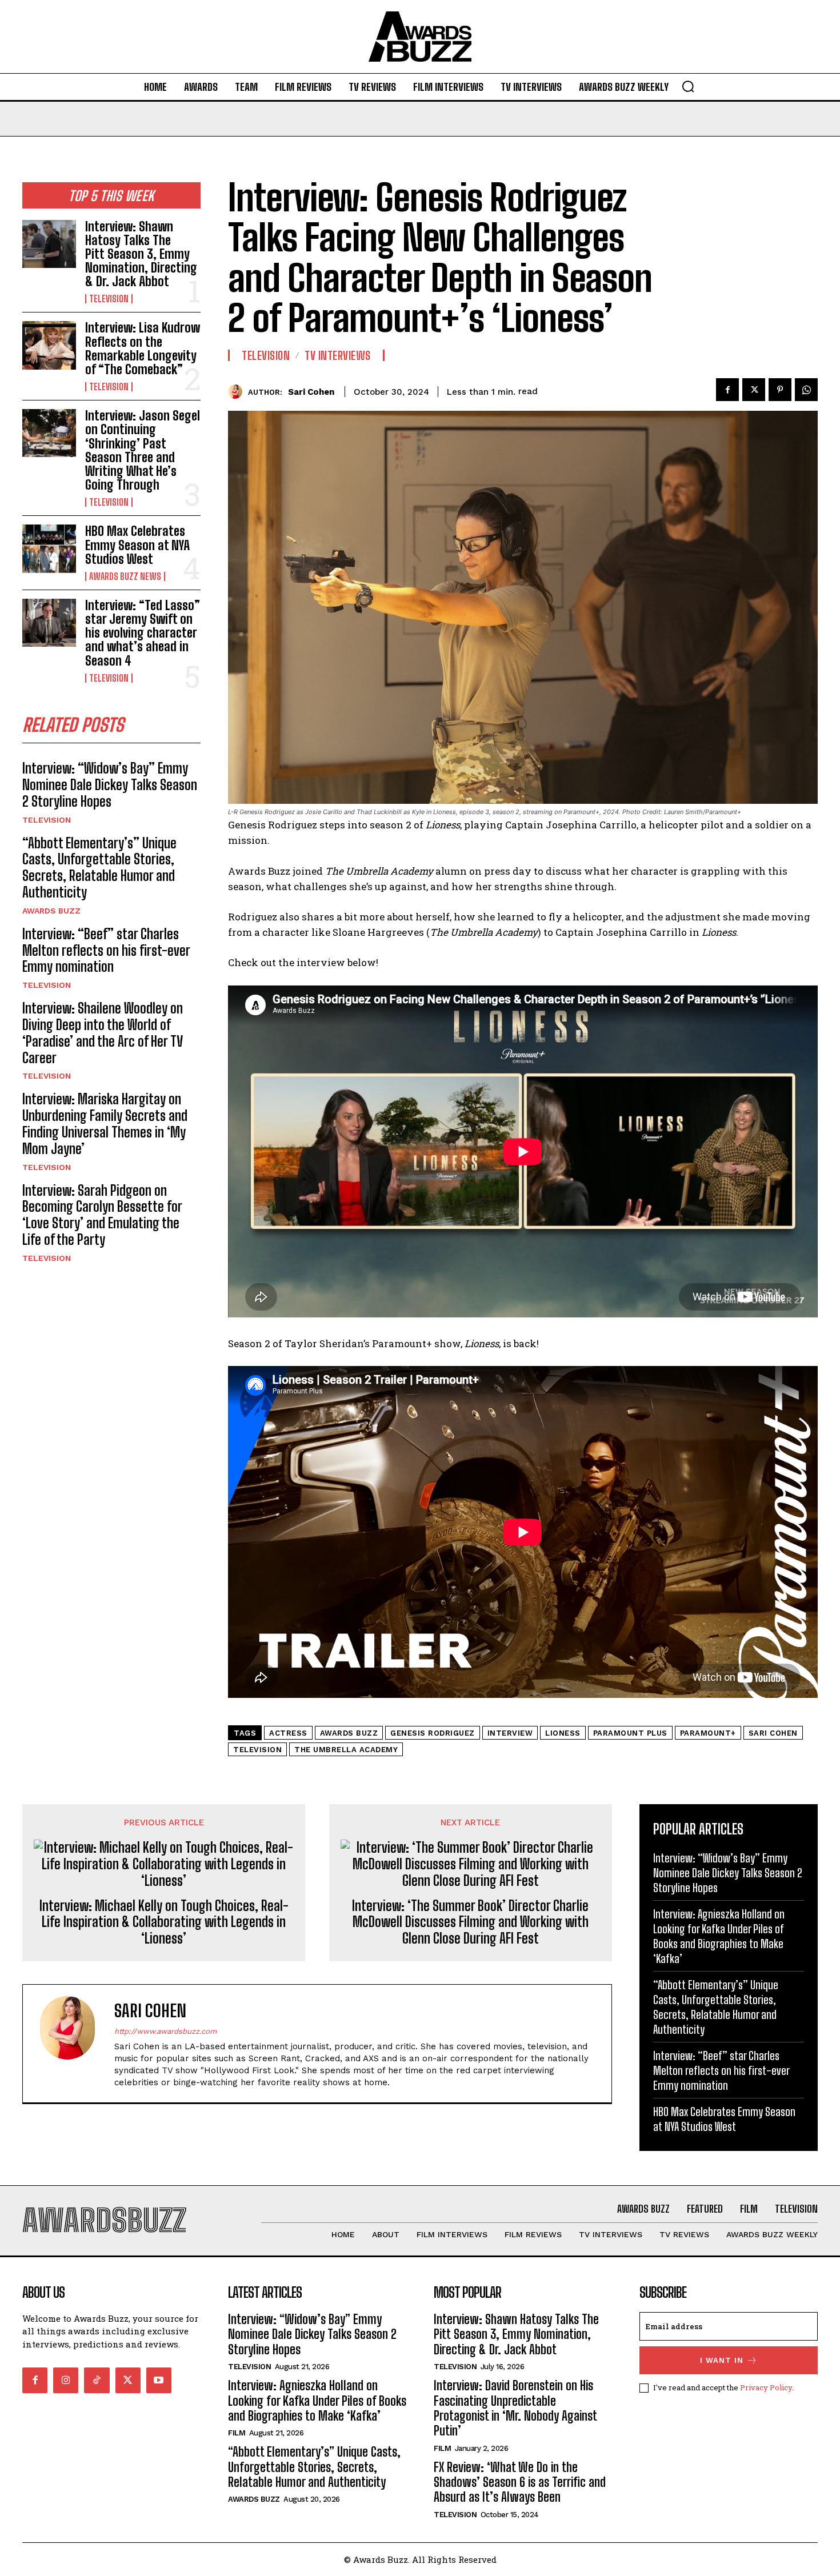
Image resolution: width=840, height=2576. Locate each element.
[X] (754, 390)
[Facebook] (727, 390)
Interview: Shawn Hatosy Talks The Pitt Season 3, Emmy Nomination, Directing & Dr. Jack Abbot (141, 254)
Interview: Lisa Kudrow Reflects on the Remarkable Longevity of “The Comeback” (143, 348)
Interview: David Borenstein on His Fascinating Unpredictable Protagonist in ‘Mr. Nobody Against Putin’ (515, 2408)
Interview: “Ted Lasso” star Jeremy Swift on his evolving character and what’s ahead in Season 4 (143, 633)
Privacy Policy (766, 2387)
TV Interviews (338, 355)
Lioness (563, 1733)
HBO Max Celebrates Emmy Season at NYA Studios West (137, 545)
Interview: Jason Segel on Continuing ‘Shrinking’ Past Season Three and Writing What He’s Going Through (143, 450)
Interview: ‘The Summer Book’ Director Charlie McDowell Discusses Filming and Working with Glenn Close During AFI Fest (470, 1922)
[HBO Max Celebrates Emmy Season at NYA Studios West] (49, 548)
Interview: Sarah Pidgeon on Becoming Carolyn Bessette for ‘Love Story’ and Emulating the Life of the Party (102, 1215)
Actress (288, 1733)
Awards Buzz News (125, 576)
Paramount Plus (630, 1733)
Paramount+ (708, 1733)
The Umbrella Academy (346, 1750)
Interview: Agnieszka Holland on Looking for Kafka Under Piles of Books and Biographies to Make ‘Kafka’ (317, 2401)
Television (109, 299)
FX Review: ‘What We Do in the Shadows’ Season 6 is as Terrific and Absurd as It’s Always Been (520, 2482)
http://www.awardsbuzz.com (165, 2031)
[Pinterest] (780, 390)
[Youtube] (159, 2380)
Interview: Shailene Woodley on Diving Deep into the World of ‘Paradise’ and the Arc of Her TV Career (103, 1033)
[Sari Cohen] (238, 392)
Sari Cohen (311, 392)
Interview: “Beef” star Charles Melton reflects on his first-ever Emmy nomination (106, 950)
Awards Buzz (51, 911)
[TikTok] (97, 2380)
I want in (722, 2360)
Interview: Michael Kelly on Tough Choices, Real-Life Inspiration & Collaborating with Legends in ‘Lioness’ (164, 1922)
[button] (688, 86)
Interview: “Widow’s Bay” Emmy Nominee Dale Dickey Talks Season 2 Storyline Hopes (110, 785)
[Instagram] (66, 2380)
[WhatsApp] (806, 390)
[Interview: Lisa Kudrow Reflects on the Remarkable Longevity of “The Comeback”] (49, 345)
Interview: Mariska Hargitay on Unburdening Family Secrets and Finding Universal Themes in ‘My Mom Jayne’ (105, 1123)
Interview (510, 1733)
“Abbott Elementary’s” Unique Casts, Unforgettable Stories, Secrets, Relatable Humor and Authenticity (99, 868)
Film (237, 2433)
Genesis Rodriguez (433, 1733)
